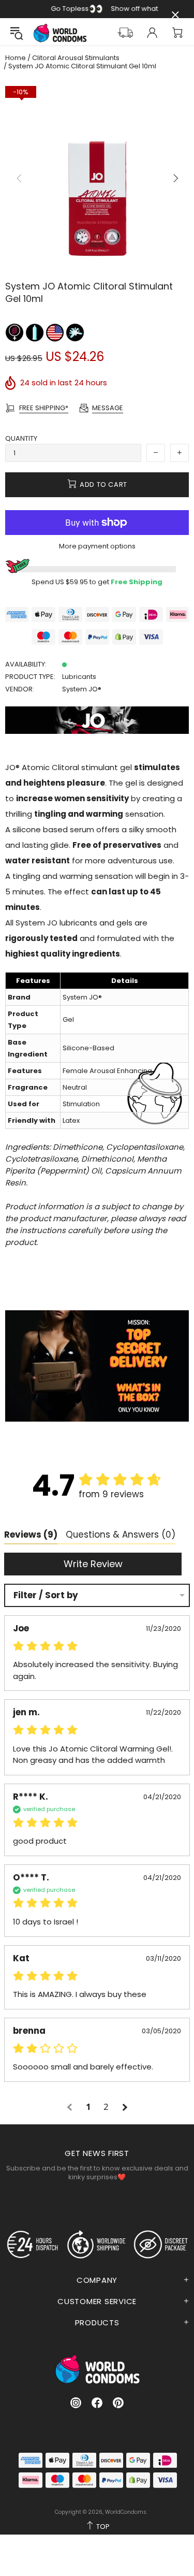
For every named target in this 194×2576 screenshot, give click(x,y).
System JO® (82, 689)
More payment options (97, 546)
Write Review (93, 1564)
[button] (71, 2107)
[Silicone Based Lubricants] (75, 332)
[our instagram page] (76, 2403)
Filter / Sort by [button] (46, 1595)
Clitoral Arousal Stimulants (76, 58)
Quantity (21, 438)
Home (16, 58)
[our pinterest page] (118, 2403)
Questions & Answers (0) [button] (121, 1535)
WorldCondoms (60, 33)
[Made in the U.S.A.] (56, 332)
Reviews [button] (31, 1535)
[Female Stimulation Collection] (15, 332)
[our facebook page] (97, 2403)
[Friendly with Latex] (35, 332)
